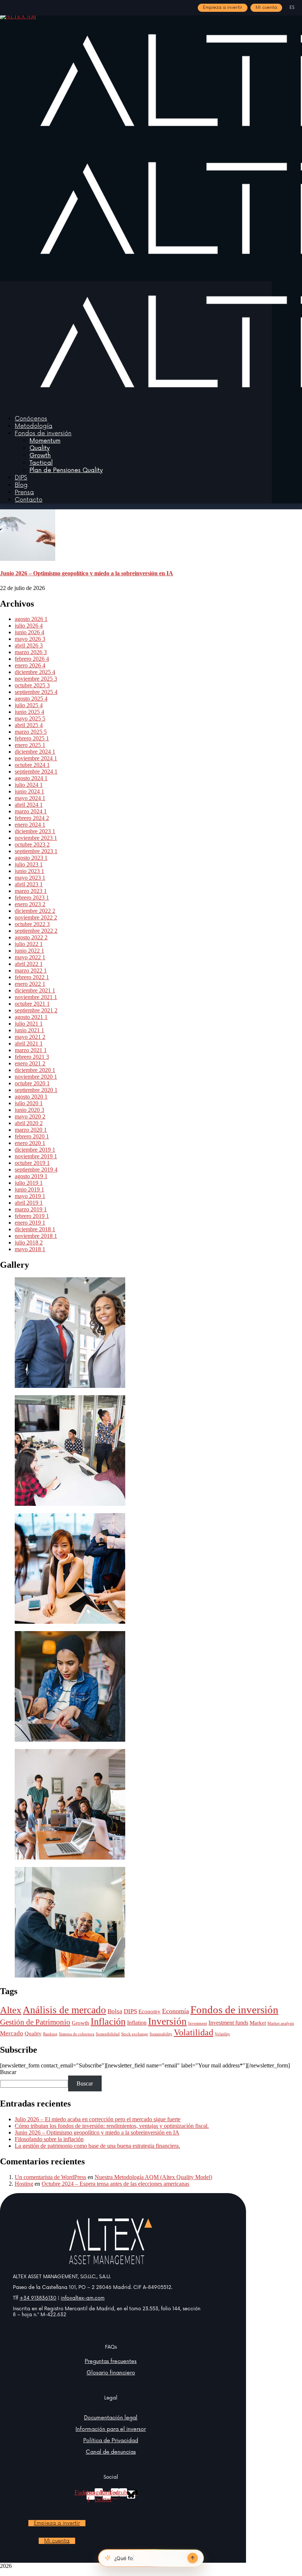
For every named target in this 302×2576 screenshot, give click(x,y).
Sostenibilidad (108, 2034)
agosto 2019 (31, 1176)
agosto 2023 (31, 858)
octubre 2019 (32, 1163)
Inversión (167, 2021)
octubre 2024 (32, 765)
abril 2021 (29, 1043)
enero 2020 (30, 1143)
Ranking (50, 2034)
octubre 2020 (32, 1083)
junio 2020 (29, 1110)
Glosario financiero (111, 2373)
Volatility (222, 2034)
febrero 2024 (32, 818)
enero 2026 (30, 665)
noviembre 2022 (36, 917)
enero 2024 (30, 825)
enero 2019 (30, 1223)
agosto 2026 (31, 619)
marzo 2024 (31, 811)
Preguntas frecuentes (111, 2361)
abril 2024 (29, 805)
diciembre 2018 (35, 1229)
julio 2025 (29, 705)
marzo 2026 (31, 652)
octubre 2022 (32, 924)
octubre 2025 (32, 685)
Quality (33, 2034)
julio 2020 (29, 1103)
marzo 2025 (31, 732)
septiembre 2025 (36, 692)
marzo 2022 (31, 971)
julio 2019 (29, 1183)
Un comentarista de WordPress (50, 2177)
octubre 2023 (32, 844)
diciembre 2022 (35, 911)
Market (258, 2023)
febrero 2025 (32, 738)
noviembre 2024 (36, 758)
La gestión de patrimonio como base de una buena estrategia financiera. (97, 2146)
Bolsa (115, 2011)
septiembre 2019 (36, 1170)
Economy (150, 2011)
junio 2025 (29, 712)
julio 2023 (29, 864)
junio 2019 (29, 1189)
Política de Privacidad (111, 2441)
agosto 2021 (31, 1017)
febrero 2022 (32, 977)
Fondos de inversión (234, 2010)
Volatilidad (194, 2032)
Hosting (24, 2184)
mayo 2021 (30, 1037)
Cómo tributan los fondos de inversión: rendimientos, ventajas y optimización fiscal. (112, 2126)
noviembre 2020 (36, 1077)
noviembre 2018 (36, 1236)
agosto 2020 (31, 1097)
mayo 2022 (30, 957)
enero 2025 (30, 745)
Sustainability (161, 2034)
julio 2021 (29, 1024)
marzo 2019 (31, 1209)
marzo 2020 (31, 1130)
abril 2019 (29, 1203)
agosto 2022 (31, 937)
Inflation (137, 2023)
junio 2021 (29, 1030)
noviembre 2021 (36, 997)
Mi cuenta (266, 8)
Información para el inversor (111, 2429)
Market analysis (281, 2023)
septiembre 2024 (36, 772)
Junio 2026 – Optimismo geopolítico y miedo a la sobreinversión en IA (87, 573)
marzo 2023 (31, 891)
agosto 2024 (31, 778)
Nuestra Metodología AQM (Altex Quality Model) (153, 2177)
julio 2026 (29, 626)
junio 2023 (29, 871)
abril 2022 (29, 964)
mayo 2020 (30, 1116)
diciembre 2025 (35, 672)
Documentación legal (111, 2418)
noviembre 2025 (36, 679)
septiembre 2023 (36, 851)
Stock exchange (135, 2034)
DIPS (130, 2011)
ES (292, 8)
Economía (175, 2011)
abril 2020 (29, 1123)
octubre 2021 (32, 1004)
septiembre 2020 (36, 1090)
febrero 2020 (32, 1136)
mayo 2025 (30, 718)
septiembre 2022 (36, 931)
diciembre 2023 (35, 831)
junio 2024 (29, 791)
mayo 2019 (30, 1196)
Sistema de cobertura (77, 2034)
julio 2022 (29, 944)
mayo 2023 (30, 878)
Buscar (8, 2072)
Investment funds (228, 2023)
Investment (198, 2023)
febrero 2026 (32, 659)
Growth (80, 2023)
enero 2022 (30, 984)
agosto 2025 (31, 699)
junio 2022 (29, 951)
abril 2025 (29, 725)
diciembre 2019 (35, 1150)
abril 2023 (29, 884)
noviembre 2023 (36, 838)
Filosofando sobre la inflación (49, 2139)
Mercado (12, 2033)
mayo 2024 (30, 798)
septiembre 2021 (36, 1010)
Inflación (108, 2022)
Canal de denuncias (111, 2452)
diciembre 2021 (35, 990)
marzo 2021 (31, 1050)
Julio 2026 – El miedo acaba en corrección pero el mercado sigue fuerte (98, 2119)
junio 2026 (29, 632)
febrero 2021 (32, 1057)
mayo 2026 (30, 639)
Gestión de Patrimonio (35, 2022)
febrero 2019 (32, 1216)
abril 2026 (29, 645)
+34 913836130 (38, 2298)
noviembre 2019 (36, 1156)
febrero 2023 (32, 898)
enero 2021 (30, 1063)
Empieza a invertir (223, 8)
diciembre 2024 (35, 752)
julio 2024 (29, 785)
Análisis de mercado (64, 2010)
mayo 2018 (30, 1249)
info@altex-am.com (83, 2298)
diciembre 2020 (35, 1070)
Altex (11, 2010)
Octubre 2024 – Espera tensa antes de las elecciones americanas (115, 2184)
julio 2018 (29, 1242)
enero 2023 (30, 904)
